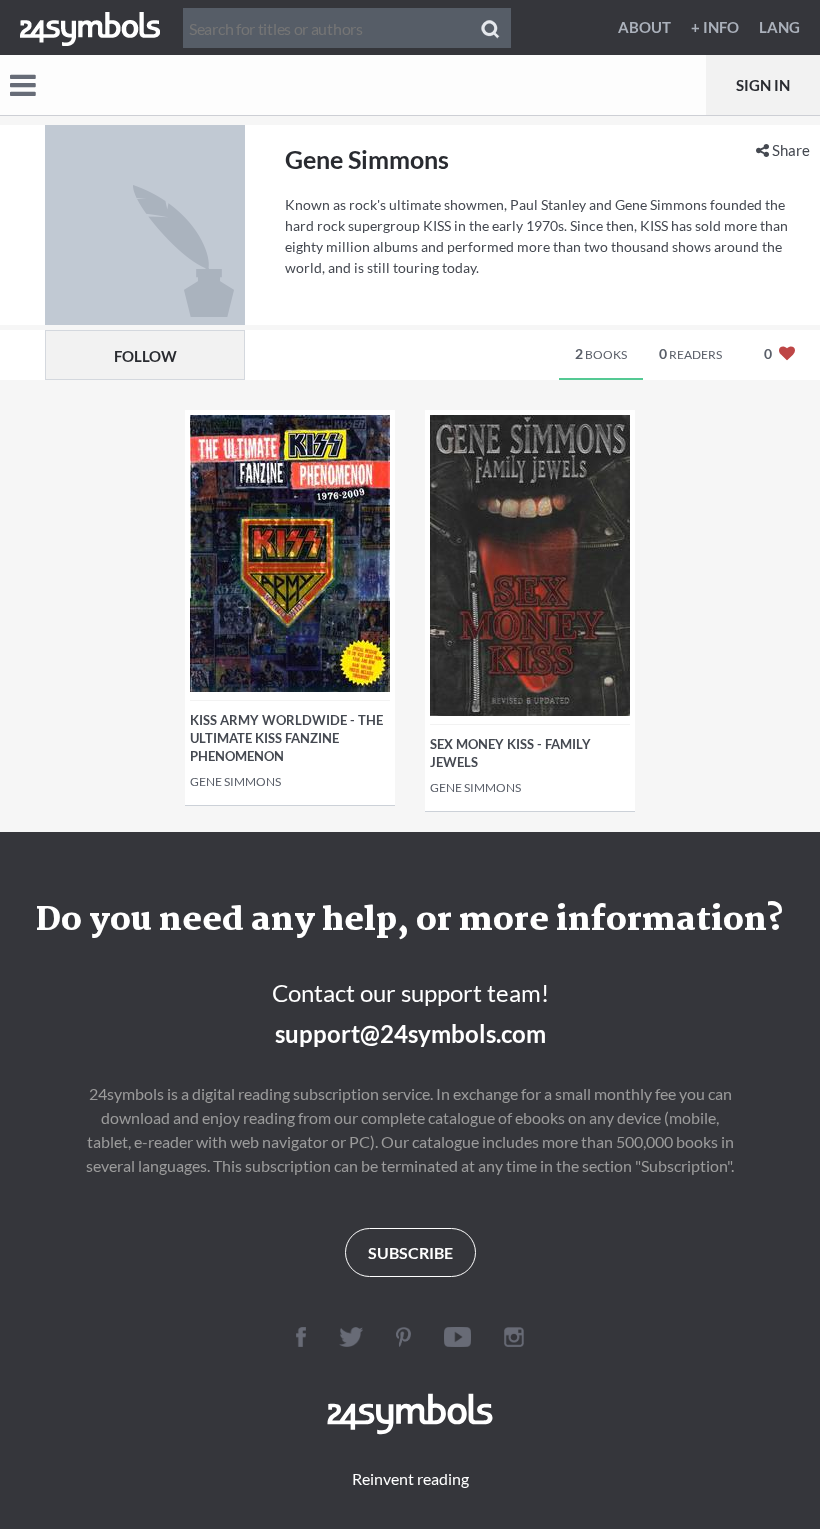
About (644, 27)
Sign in (763, 85)
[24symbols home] (90, 27)
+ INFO (715, 27)
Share (789, 150)
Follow (145, 356)
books (601, 353)
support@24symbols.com (410, 1033)
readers (690, 353)
